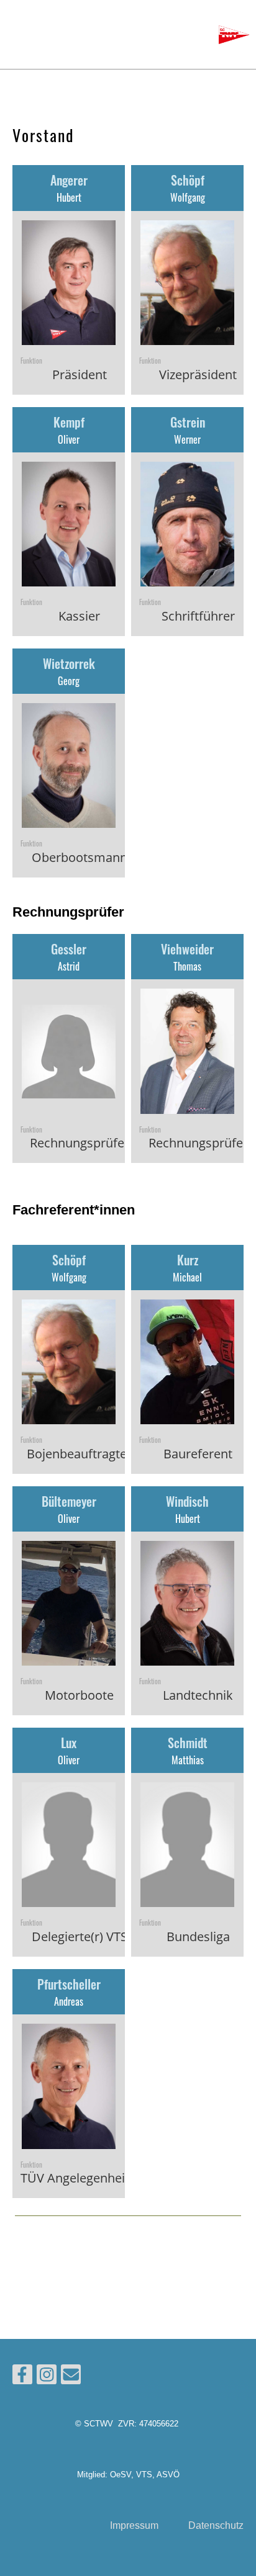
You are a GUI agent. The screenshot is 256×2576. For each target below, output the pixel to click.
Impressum (134, 2525)
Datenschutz (216, 2525)
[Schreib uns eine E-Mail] (71, 2377)
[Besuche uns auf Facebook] (22, 2377)
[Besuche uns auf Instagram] (47, 2377)
